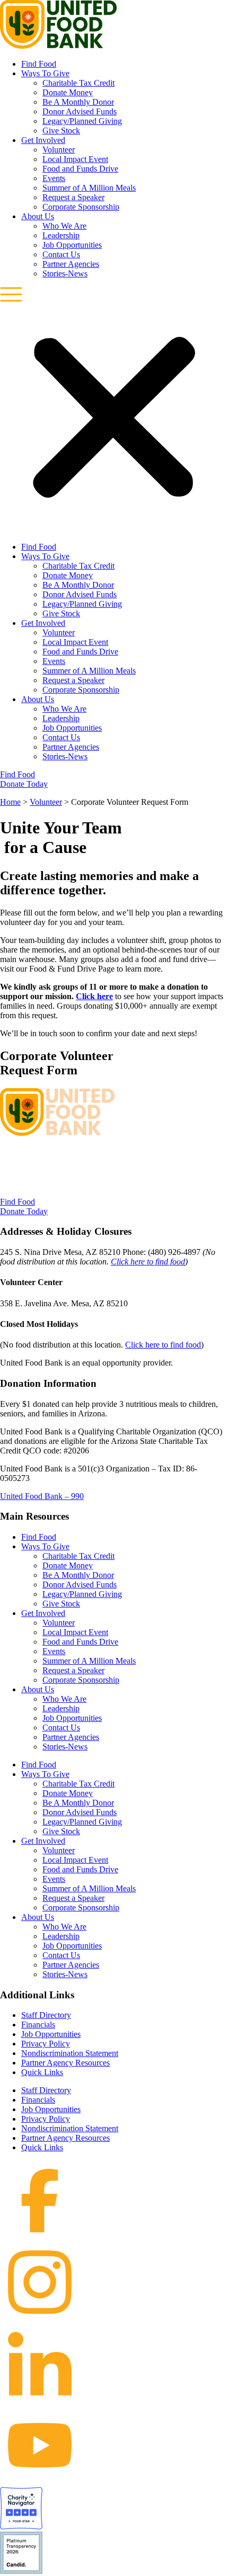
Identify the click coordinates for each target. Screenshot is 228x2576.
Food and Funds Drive (80, 169)
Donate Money (68, 92)
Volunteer (59, 150)
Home (10, 802)
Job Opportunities (72, 245)
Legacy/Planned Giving (82, 121)
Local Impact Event (75, 159)
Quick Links (42, 2072)
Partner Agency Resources (65, 2063)
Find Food (39, 64)
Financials (38, 2025)
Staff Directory (46, 2015)
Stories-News (65, 273)
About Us (38, 216)
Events (54, 178)
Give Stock (61, 131)
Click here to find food (148, 1262)
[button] (114, 410)
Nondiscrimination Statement (70, 2053)
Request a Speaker (73, 197)
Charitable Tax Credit (78, 83)
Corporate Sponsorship (81, 207)
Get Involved (43, 140)
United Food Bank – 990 (42, 1496)
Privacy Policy (46, 2044)
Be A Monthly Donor (78, 102)
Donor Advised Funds (80, 111)
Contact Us (61, 254)
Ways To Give (45, 73)
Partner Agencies (71, 264)
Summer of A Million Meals (89, 188)
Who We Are (64, 226)
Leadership (61, 235)
